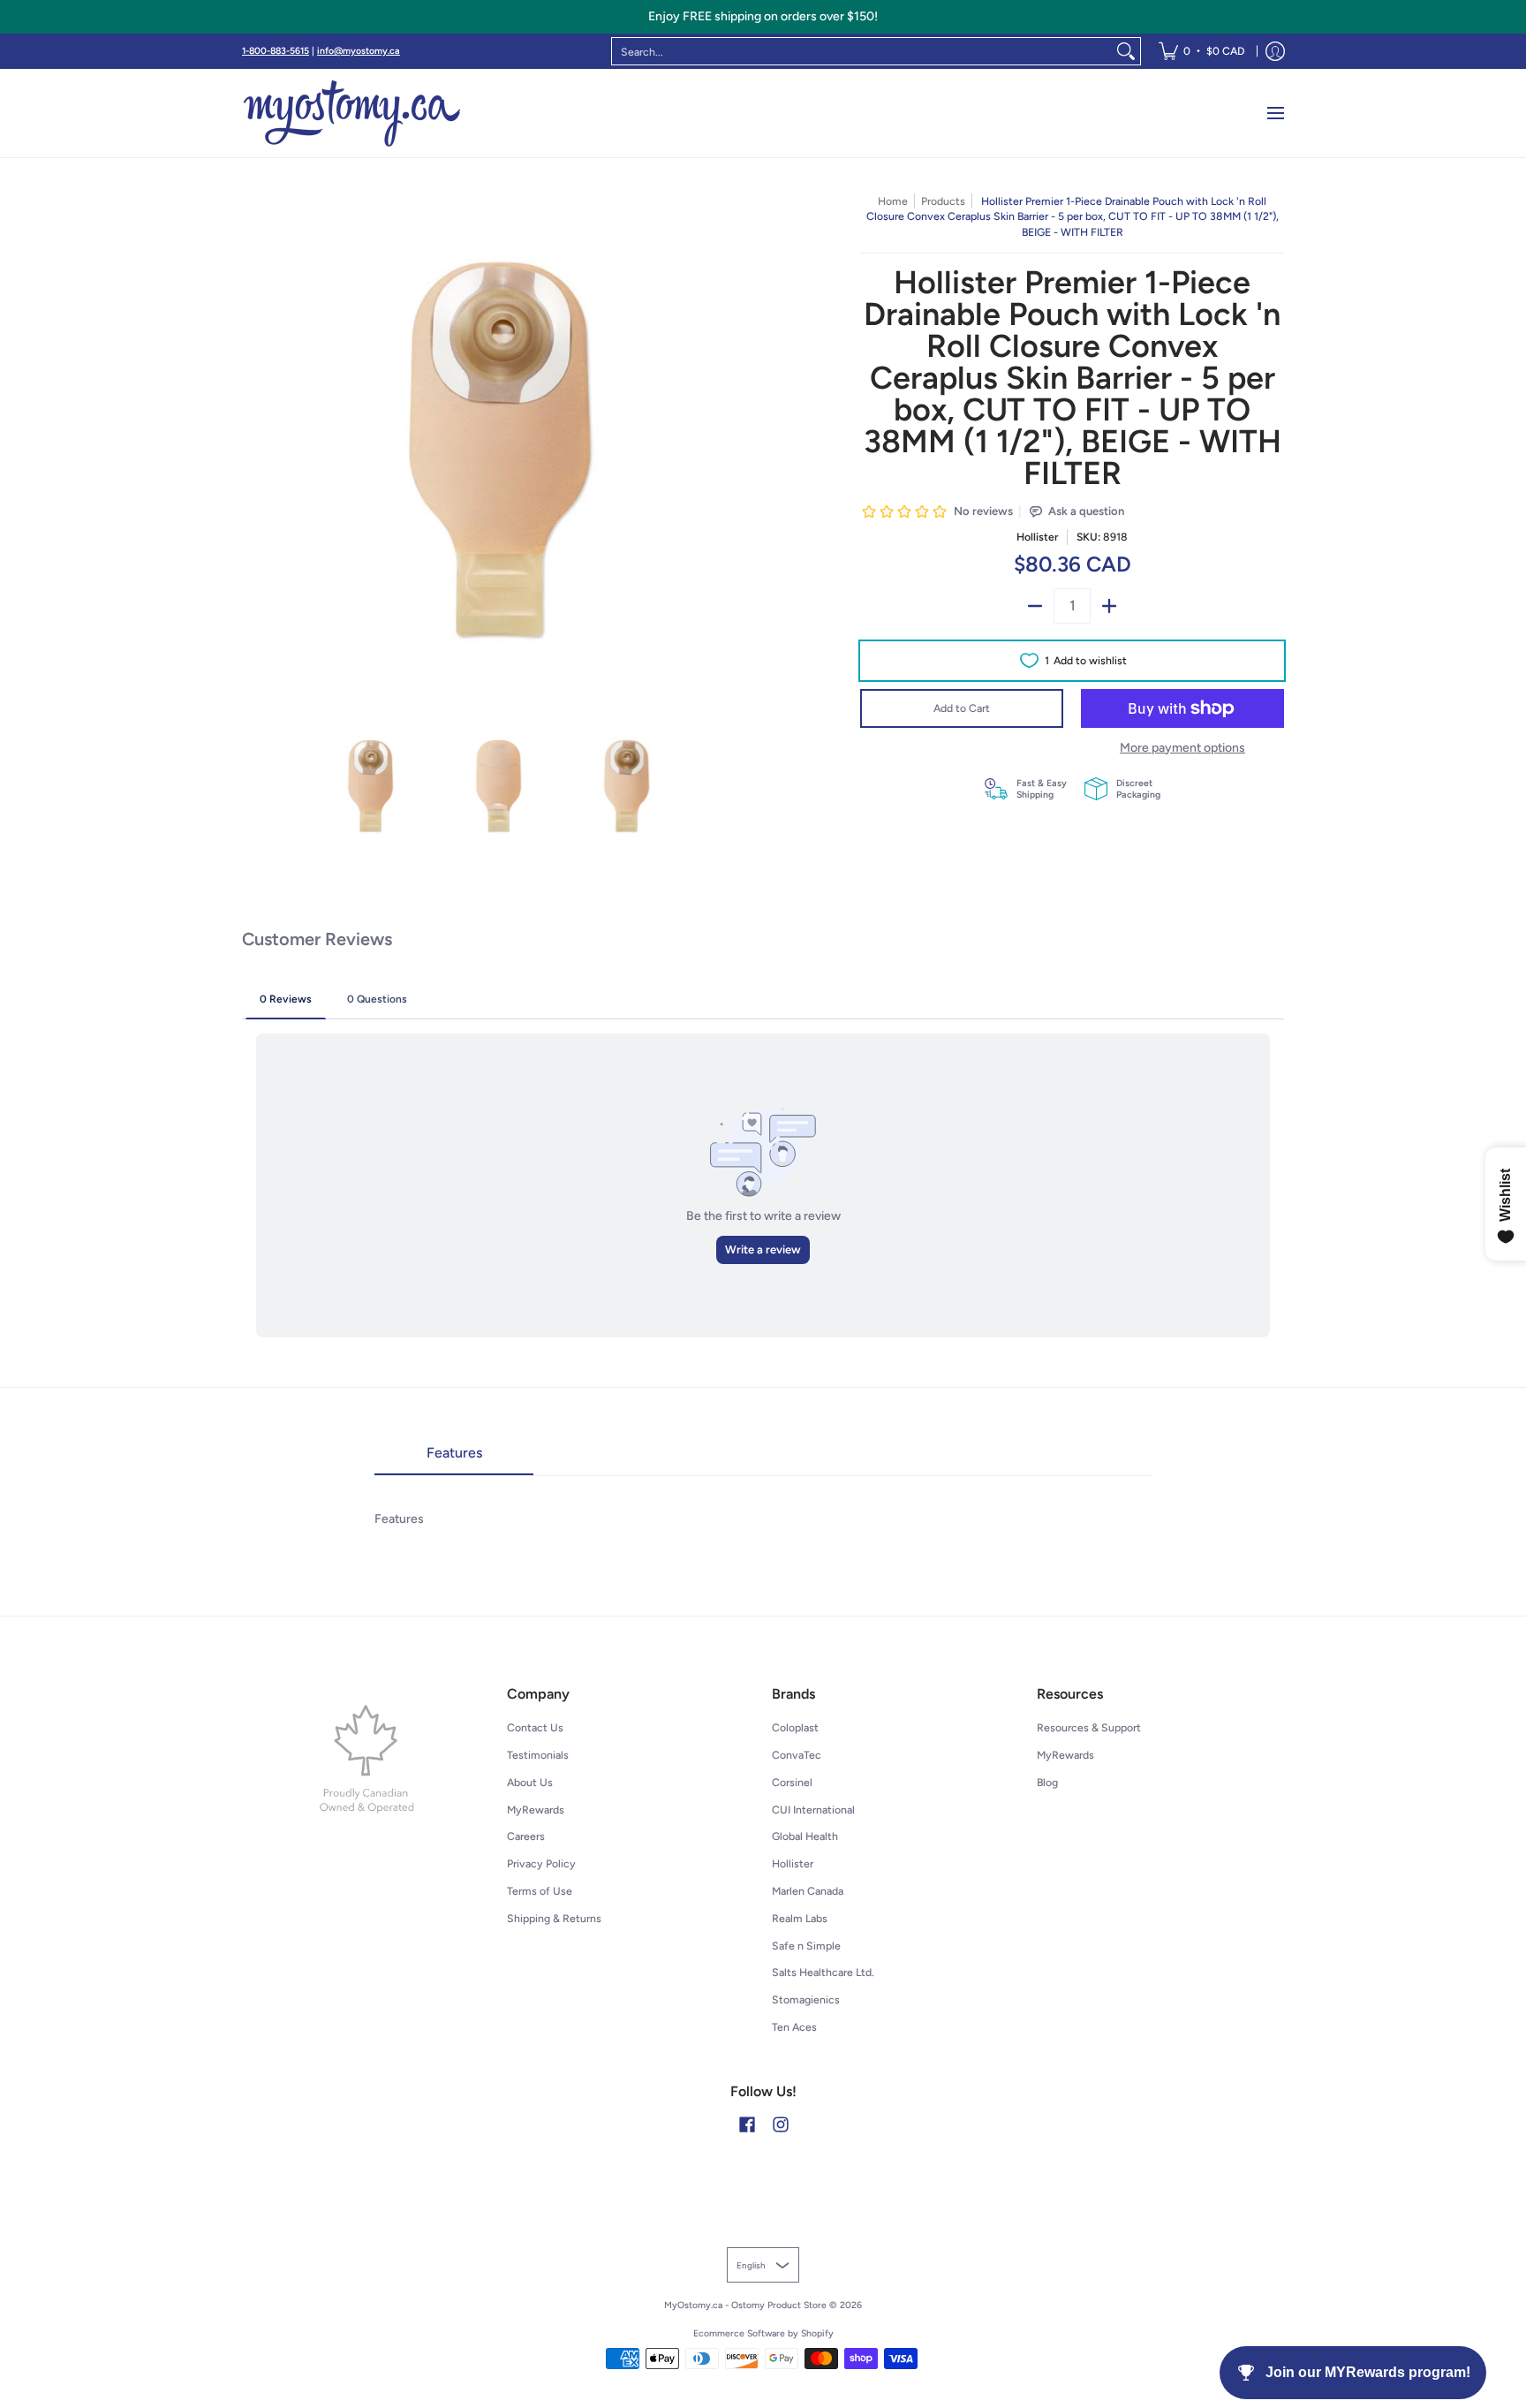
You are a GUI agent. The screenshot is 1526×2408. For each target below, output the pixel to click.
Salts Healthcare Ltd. (823, 1972)
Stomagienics (806, 1999)
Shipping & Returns (554, 1918)
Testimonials (538, 1755)
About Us (530, 1782)
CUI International (813, 1810)
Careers (526, 1836)
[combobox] (862, 51)
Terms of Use (540, 1891)
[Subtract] (1035, 606)
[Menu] (1275, 113)
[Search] (1126, 51)
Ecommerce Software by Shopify (763, 2333)
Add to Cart (962, 708)
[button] (747, 2124)
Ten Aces (794, 2027)
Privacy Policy (541, 1863)
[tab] (454, 1458)
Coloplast (795, 1727)
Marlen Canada (808, 1891)
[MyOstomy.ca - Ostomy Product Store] (352, 113)
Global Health (805, 1836)
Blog (1047, 1782)
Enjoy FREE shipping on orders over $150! (763, 16)
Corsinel (792, 1782)
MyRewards (536, 1810)
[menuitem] (1201, 51)
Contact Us (535, 1727)
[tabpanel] (763, 1501)
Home (893, 201)
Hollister (1037, 537)
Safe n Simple (806, 1946)
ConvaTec (797, 1755)
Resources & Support (1089, 1727)
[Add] (1109, 606)
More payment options (1182, 748)
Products (943, 201)
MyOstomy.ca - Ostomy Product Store (745, 2305)
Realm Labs (800, 1918)
